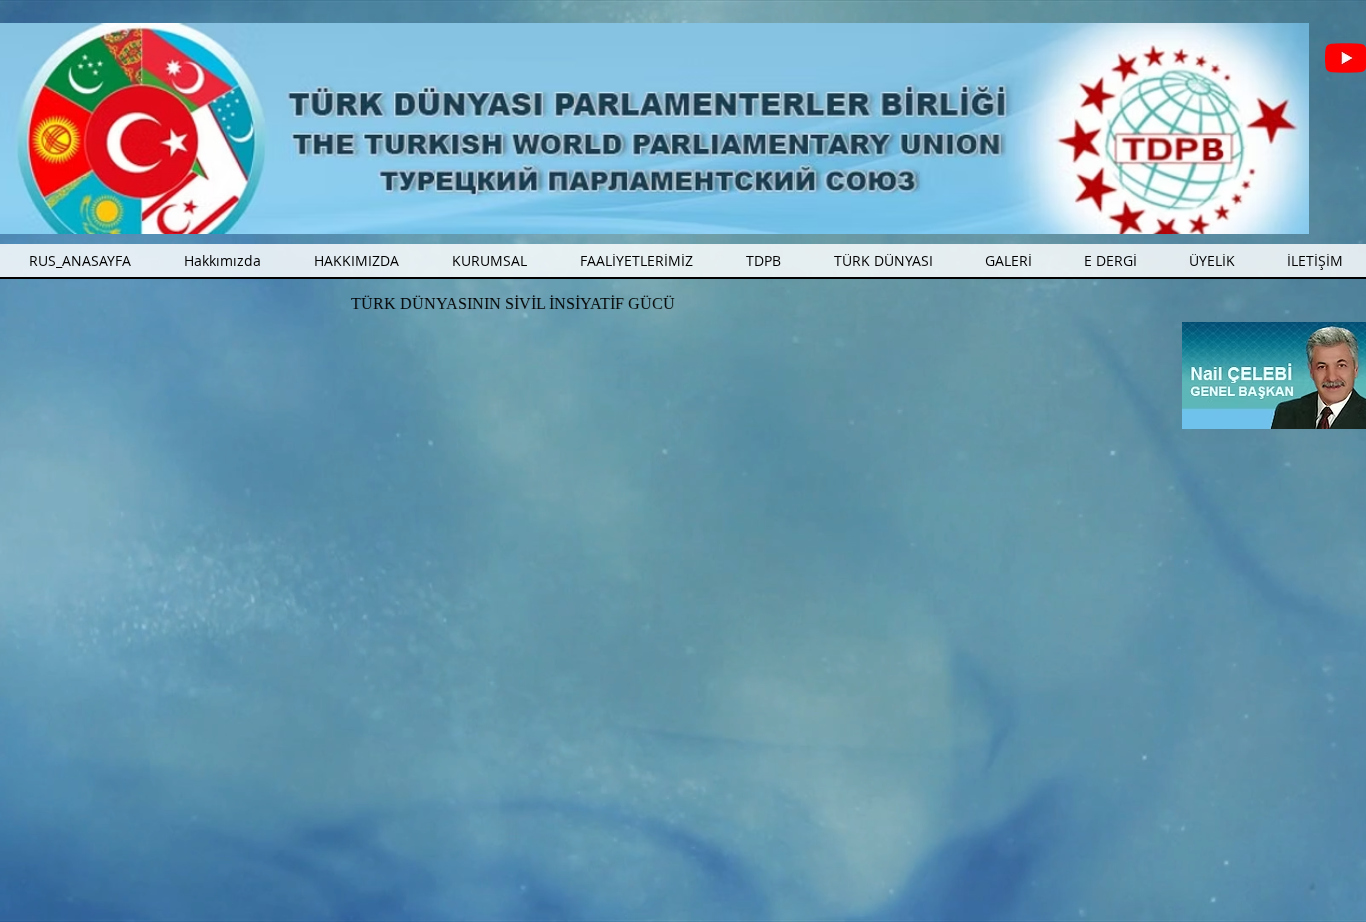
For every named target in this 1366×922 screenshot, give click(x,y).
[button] (636, 260)
